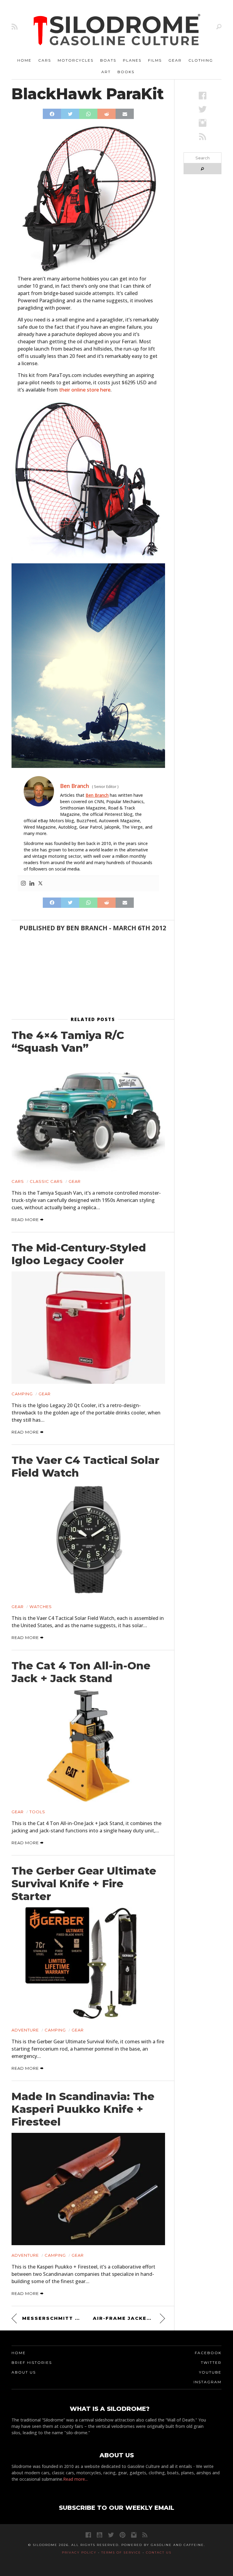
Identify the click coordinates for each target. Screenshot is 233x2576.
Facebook (208, 2353)
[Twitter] (40, 884)
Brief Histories (32, 2362)
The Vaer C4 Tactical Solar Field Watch (85, 1467)
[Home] (117, 30)
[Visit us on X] (203, 109)
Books (126, 72)
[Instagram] (23, 884)
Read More (26, 1220)
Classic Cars (46, 1181)
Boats (108, 60)
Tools (37, 1812)
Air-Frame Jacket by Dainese (129, 2318)
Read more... (75, 2479)
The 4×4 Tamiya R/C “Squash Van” (68, 1042)
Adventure (25, 2030)
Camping (22, 1394)
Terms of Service (121, 2552)
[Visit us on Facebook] (203, 95)
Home (24, 60)
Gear (175, 60)
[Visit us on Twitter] (111, 2535)
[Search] (219, 27)
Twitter (211, 2362)
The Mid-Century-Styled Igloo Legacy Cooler (79, 1254)
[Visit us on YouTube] (100, 2535)
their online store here (85, 390)
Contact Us (159, 2552)
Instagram (208, 2382)
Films (155, 60)
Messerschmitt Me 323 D (53, 2318)
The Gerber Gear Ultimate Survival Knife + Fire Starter (84, 1884)
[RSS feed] (15, 27)
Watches (41, 1607)
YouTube (210, 2372)
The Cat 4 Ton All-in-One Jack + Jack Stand (81, 1672)
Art (106, 72)
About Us (24, 2372)
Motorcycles (76, 60)
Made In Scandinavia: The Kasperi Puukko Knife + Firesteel (83, 2109)
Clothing (201, 60)
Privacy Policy (79, 2552)
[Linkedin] (32, 884)
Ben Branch (97, 795)
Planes (132, 60)
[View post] (88, 1115)
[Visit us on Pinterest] (122, 2535)
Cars (45, 60)
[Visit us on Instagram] (203, 123)
